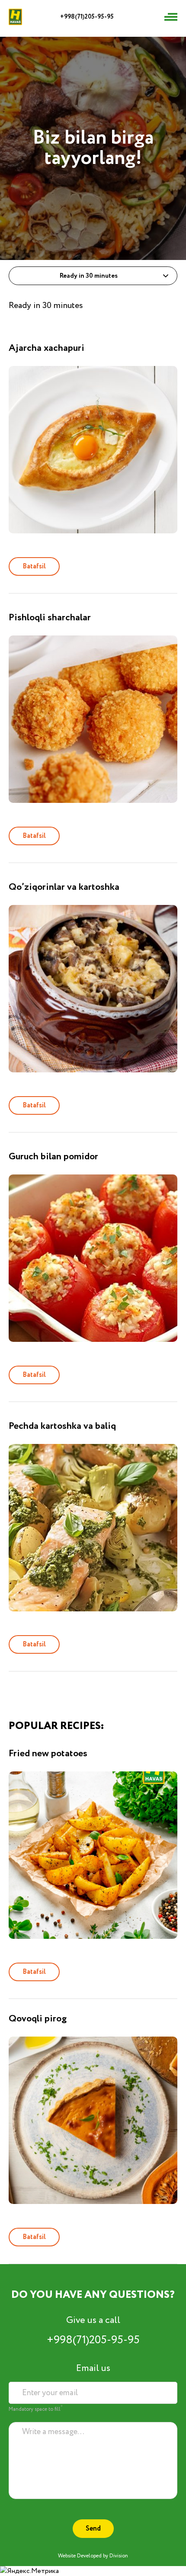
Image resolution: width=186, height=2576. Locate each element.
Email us (93, 2368)
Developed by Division (103, 2556)
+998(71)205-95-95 (87, 17)
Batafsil (34, 566)
